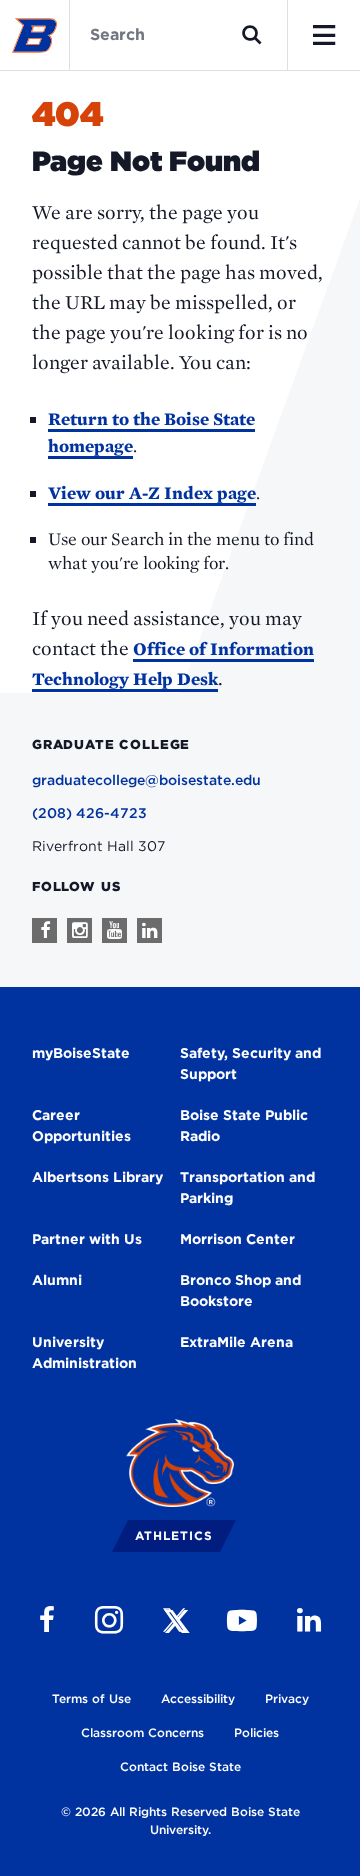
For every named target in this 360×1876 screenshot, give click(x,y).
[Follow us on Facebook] (44, 930)
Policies (256, 1732)
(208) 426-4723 (89, 813)
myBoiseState (81, 1053)
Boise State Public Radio (244, 1125)
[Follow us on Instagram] (79, 930)
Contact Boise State (180, 1766)
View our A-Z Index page (152, 492)
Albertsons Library (97, 1177)
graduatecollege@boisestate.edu (146, 780)
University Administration (84, 1352)
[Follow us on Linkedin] (149, 930)
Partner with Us (87, 1239)
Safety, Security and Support (250, 1063)
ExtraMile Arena (236, 1342)
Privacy (287, 1698)
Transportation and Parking (247, 1187)
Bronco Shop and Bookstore (240, 1290)
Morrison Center (237, 1239)
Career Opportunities (81, 1125)
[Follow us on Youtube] (114, 930)
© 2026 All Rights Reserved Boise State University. (180, 1820)
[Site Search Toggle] (252, 35)
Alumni (57, 1280)
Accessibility (198, 1698)
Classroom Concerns (142, 1732)
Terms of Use (91, 1698)
